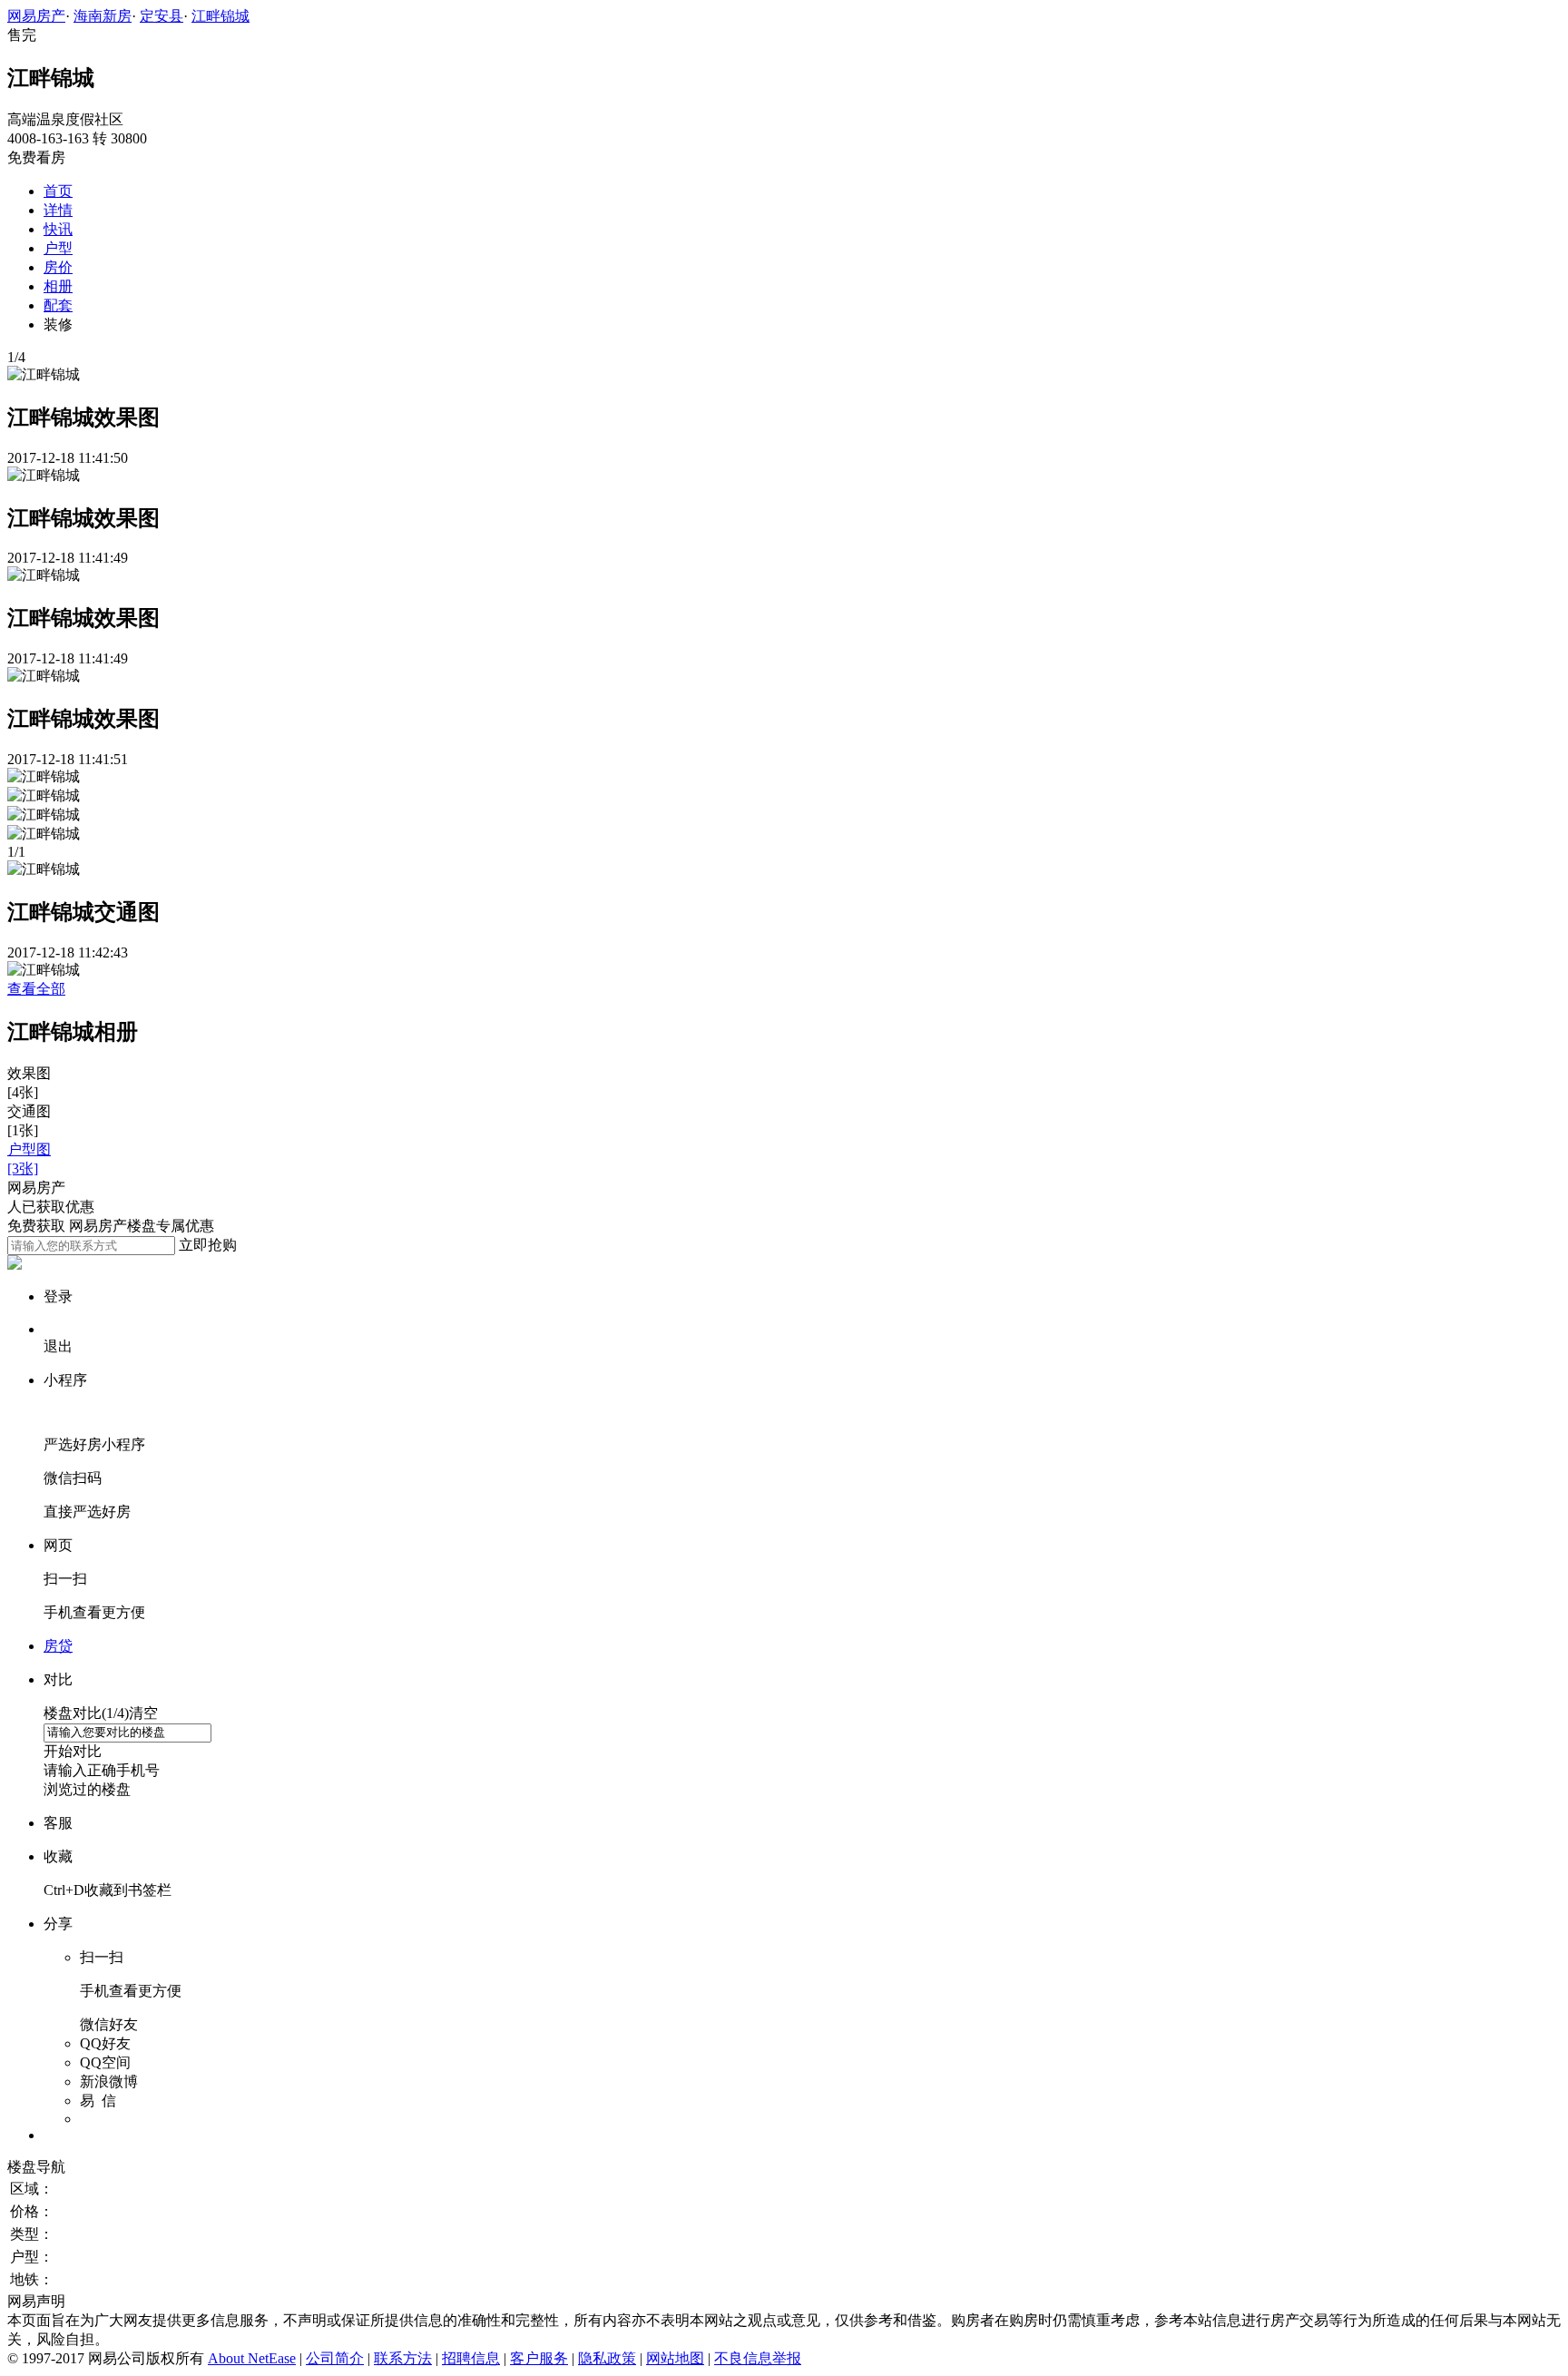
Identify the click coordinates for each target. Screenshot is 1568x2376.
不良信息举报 (758, 2358)
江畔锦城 (220, 16)
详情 (58, 210)
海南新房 (103, 16)
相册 (58, 286)
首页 (58, 191)
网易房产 (36, 16)
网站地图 (675, 2358)
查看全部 (36, 989)
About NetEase (252, 2358)
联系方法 (403, 2358)
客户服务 (539, 2358)
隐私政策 (607, 2358)
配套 (58, 305)
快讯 (58, 229)
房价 (58, 267)
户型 (58, 248)
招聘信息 (471, 2358)
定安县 (162, 16)
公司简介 (335, 2358)
